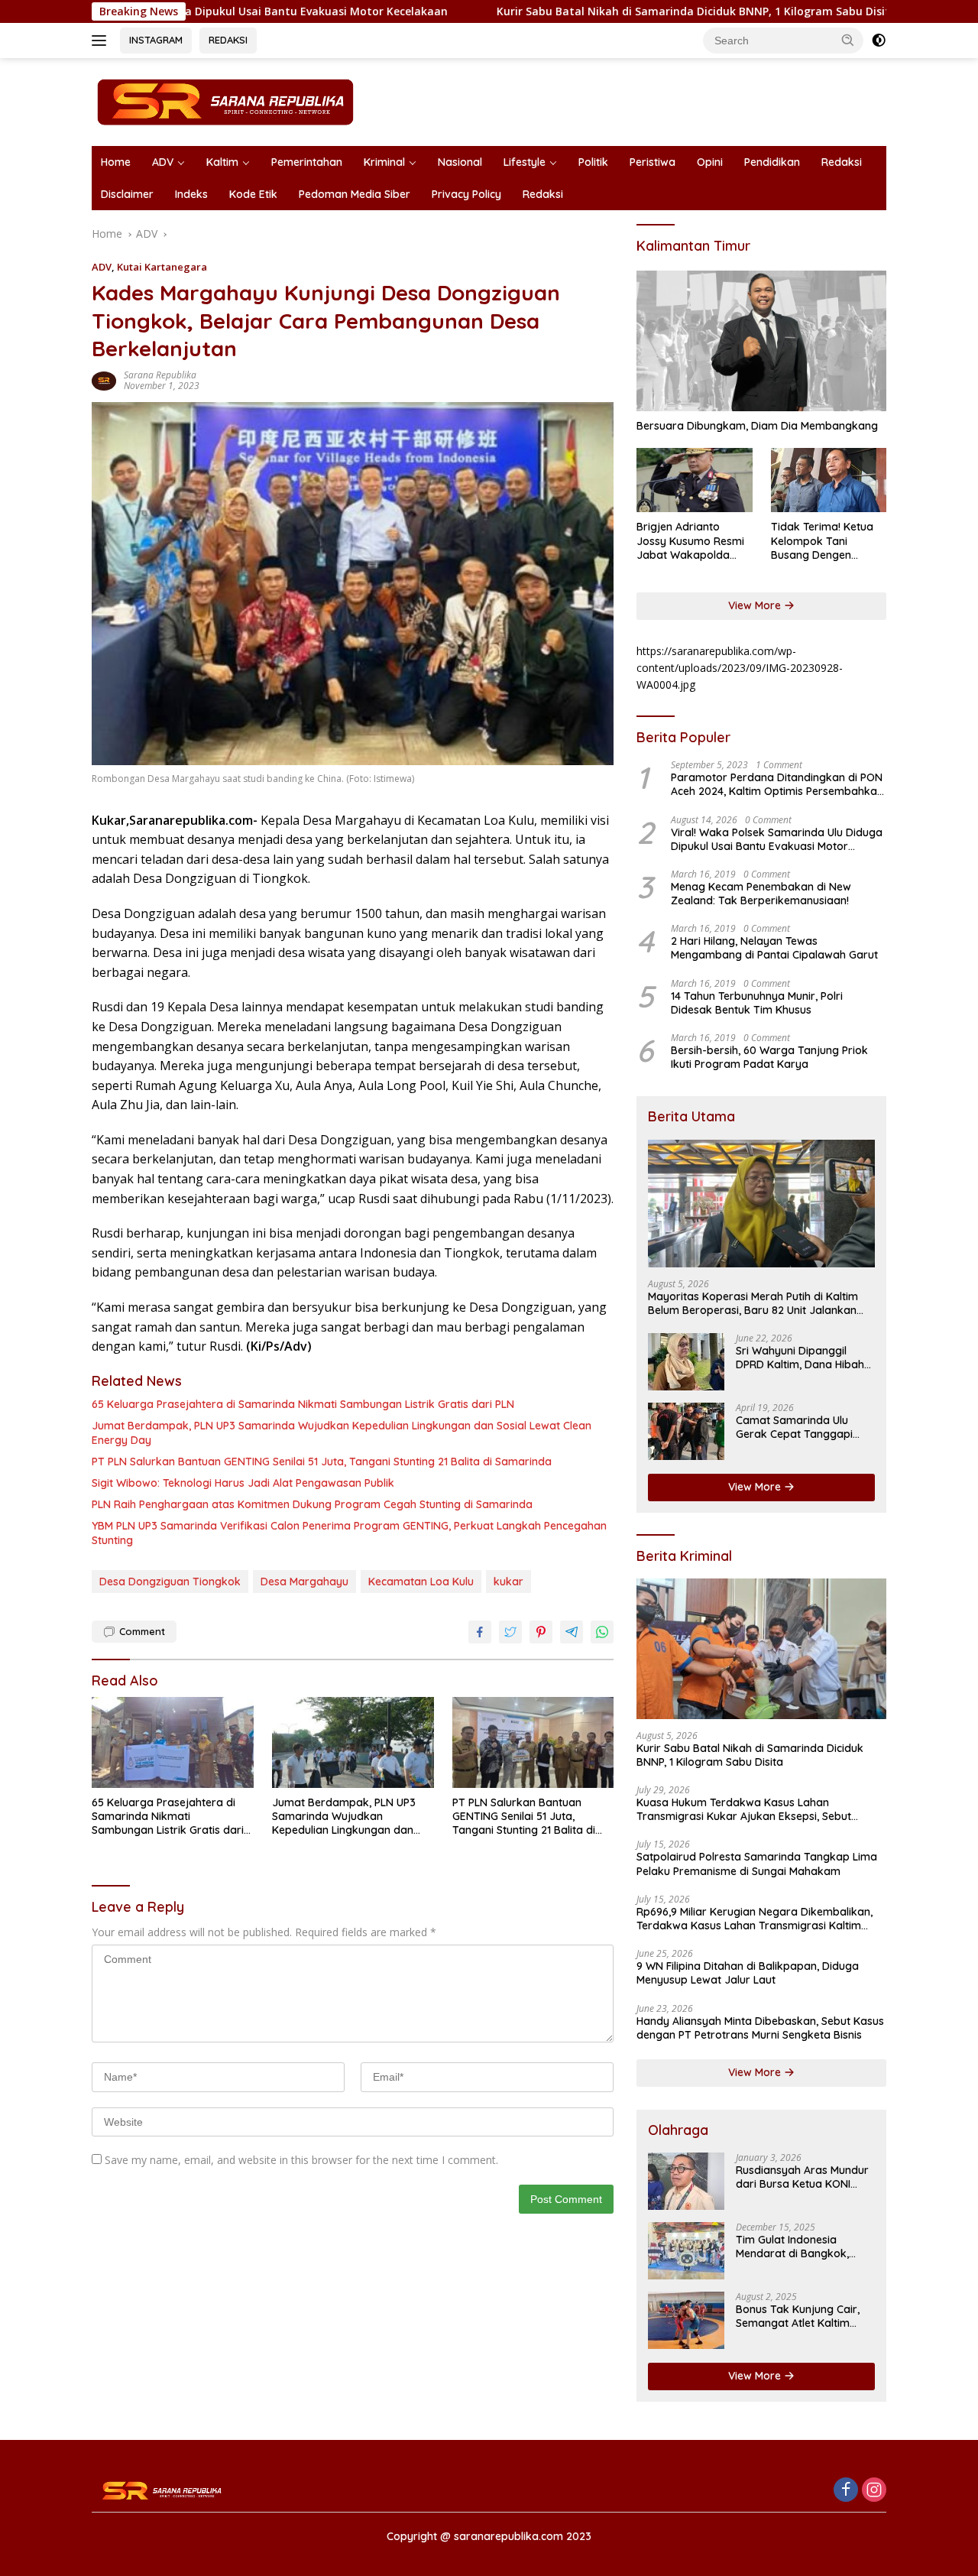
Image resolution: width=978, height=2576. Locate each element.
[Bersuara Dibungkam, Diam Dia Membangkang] (761, 341)
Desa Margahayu (304, 1582)
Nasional (460, 162)
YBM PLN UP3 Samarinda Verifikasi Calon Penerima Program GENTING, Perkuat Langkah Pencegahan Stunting (349, 1533)
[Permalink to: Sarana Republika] (104, 380)
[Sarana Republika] (225, 101)
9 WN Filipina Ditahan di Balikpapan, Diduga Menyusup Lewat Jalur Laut (748, 1973)
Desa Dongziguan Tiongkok (170, 1582)
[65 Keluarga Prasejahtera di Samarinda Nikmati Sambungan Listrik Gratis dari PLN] (173, 1742)
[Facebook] (846, 2491)
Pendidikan (772, 162)
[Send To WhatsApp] (602, 1632)
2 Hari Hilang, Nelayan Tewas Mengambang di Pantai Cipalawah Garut (774, 948)
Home (116, 162)
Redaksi (842, 162)
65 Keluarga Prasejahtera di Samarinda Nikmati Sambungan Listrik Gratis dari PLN (303, 1404)
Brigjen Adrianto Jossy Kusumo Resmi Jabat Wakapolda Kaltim (690, 541)
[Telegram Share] (572, 1632)
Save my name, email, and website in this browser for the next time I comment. (301, 2160)
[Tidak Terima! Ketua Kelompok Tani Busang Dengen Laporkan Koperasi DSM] (829, 480)
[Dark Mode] (879, 41)
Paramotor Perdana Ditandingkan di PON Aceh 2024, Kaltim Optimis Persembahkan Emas (777, 784)
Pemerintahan (307, 162)
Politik (593, 162)
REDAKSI (228, 40)
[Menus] (102, 41)
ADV (163, 162)
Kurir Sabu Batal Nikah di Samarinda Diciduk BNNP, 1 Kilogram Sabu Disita (594, 11)
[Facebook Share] (480, 1632)
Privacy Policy (466, 194)
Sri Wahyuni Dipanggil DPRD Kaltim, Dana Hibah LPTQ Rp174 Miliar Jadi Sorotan (800, 1358)
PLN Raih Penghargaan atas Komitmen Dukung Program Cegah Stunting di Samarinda (312, 1504)
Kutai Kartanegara (162, 267)
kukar (508, 1582)
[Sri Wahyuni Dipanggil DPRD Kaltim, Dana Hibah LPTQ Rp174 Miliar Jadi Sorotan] (686, 1362)
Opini (710, 162)
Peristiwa (653, 162)
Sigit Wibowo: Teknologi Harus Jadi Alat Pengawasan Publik (243, 1483)
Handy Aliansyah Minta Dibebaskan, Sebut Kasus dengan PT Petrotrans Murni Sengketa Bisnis (760, 2028)
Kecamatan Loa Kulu (421, 1582)
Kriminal (384, 162)
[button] (848, 40)
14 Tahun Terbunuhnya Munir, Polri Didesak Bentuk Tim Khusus (757, 1003)
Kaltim (222, 162)
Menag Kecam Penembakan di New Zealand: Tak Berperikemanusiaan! (761, 894)
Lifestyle (525, 162)
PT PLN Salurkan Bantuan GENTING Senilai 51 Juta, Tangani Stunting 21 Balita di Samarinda (322, 1462)
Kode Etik (253, 194)
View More (756, 605)
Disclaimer (127, 194)
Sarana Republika (160, 375)
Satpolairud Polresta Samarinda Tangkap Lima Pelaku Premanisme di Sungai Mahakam (757, 1864)
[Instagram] (874, 2491)
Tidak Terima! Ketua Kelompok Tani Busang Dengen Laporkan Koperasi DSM (822, 541)
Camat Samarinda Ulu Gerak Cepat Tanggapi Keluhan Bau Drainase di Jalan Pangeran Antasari (799, 1427)
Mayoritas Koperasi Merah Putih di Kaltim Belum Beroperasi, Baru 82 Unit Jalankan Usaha (753, 1303)
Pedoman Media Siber (355, 194)
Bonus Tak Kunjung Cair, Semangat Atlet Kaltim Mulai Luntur (798, 2316)
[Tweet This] (510, 1632)
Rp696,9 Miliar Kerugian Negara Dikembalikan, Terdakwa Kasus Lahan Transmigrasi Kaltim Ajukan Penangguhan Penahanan (755, 1919)
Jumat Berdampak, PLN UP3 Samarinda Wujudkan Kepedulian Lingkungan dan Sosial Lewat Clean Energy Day (342, 1432)
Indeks (191, 194)
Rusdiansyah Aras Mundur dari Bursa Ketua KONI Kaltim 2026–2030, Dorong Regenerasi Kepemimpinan (804, 2177)
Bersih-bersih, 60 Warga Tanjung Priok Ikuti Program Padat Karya (769, 1057)
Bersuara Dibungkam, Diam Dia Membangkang (757, 426)
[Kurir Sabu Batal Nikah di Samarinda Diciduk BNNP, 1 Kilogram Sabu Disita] (761, 1649)
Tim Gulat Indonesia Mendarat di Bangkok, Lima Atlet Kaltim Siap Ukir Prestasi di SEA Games (803, 2247)
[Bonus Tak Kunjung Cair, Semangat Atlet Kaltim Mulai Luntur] (686, 2320)
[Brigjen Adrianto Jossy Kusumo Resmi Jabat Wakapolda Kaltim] (694, 480)
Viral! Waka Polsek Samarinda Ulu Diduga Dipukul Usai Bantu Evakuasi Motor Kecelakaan (777, 839)
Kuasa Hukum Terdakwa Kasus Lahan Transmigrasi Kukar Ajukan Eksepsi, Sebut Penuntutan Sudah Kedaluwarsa (744, 1809)
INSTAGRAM (156, 40)
